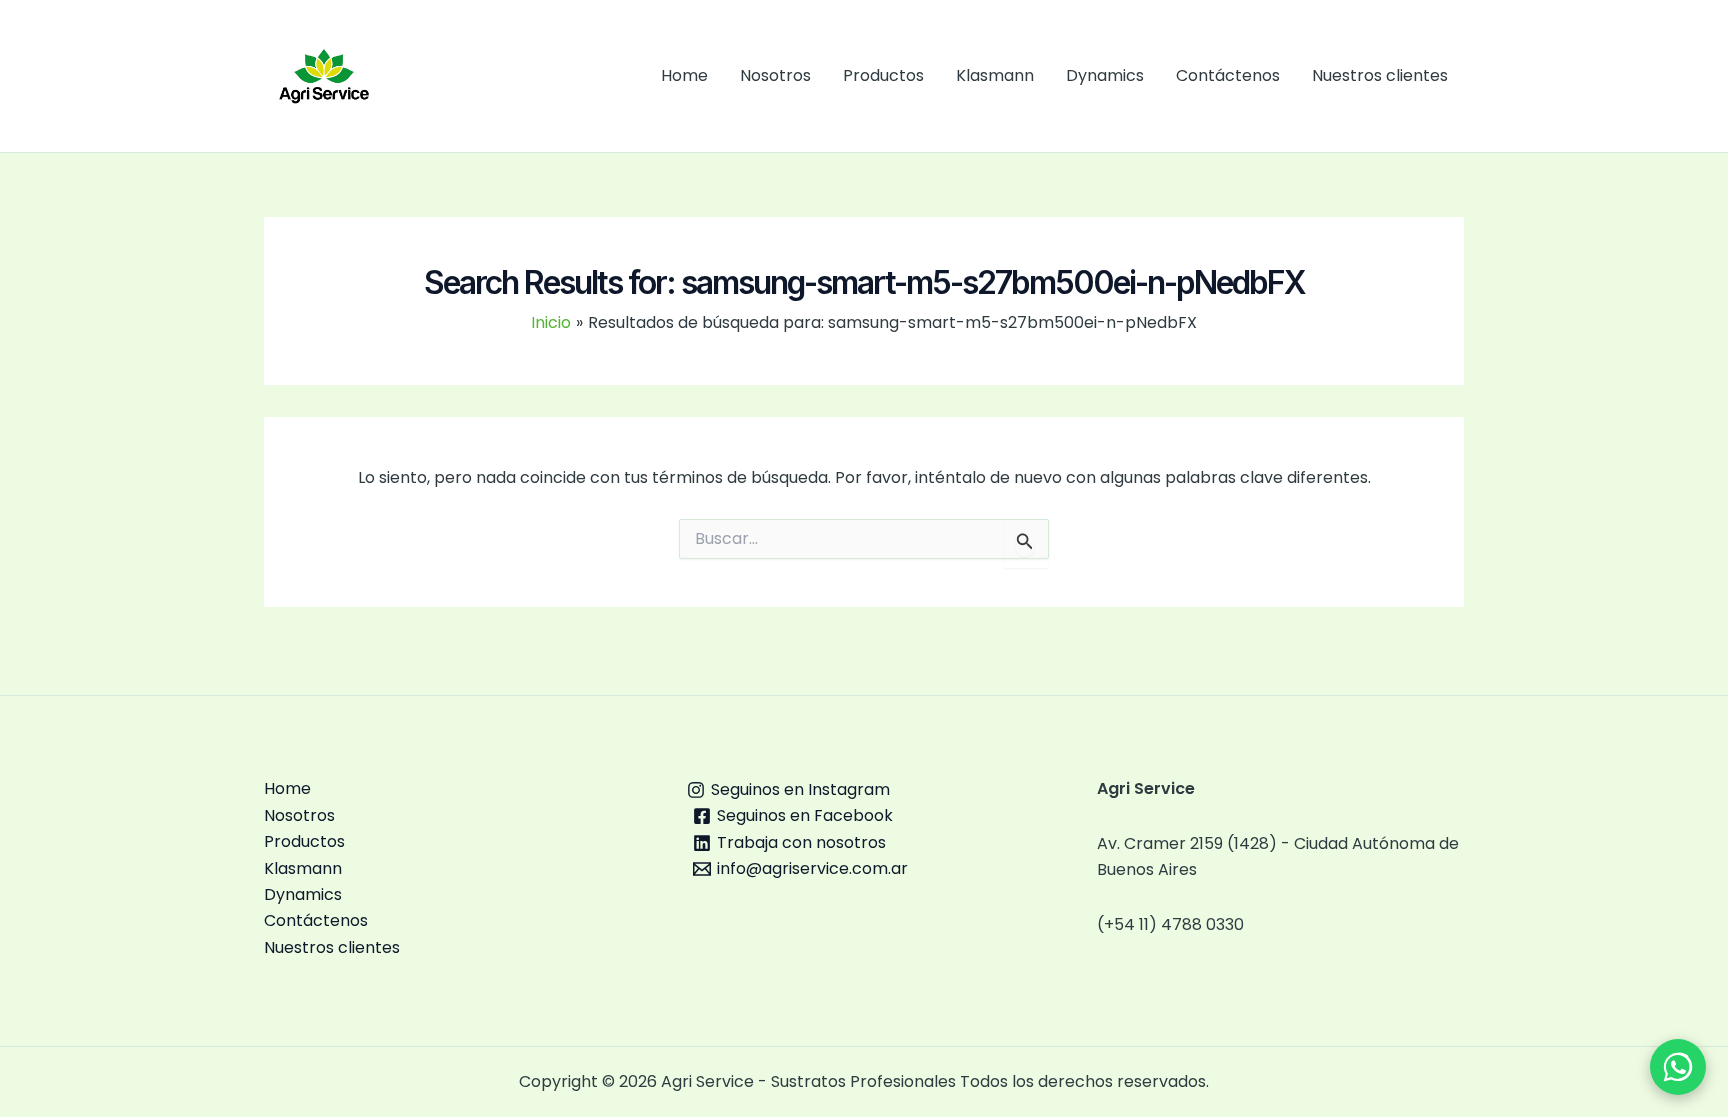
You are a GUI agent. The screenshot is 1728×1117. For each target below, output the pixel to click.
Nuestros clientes (1380, 75)
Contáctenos (1228, 75)
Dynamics (1105, 75)
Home (684, 75)
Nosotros (775, 75)
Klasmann (995, 75)
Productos (883, 75)
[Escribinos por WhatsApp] (1678, 1067)
